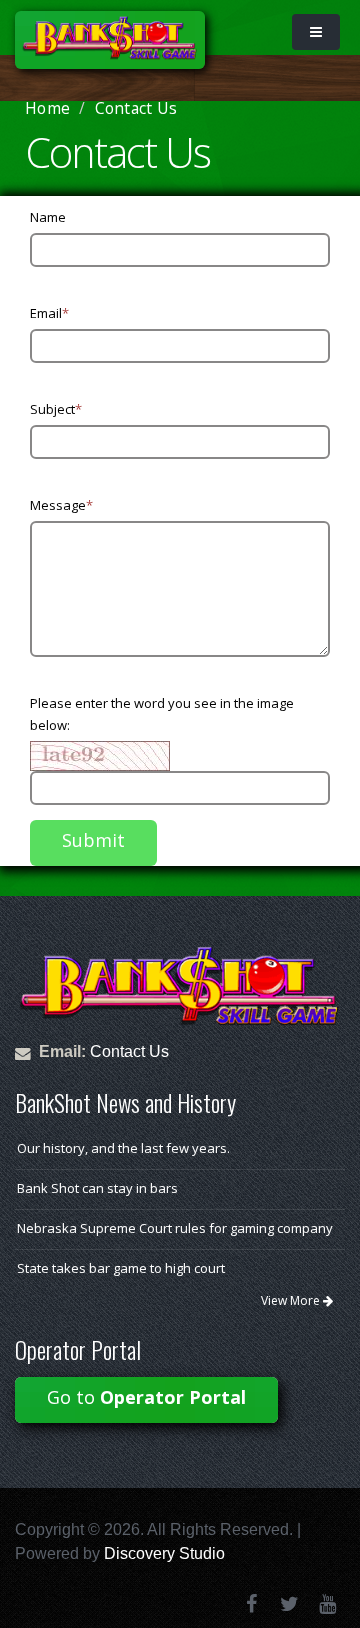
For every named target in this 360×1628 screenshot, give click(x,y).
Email (49, 313)
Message (61, 505)
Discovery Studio (164, 1553)
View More (292, 1300)
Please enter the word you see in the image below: (162, 714)
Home (47, 108)
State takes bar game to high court (121, 1268)
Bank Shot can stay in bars (97, 1188)
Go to (146, 1397)
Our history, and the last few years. (123, 1148)
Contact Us (129, 1051)
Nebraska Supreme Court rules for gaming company (175, 1228)
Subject (56, 409)
